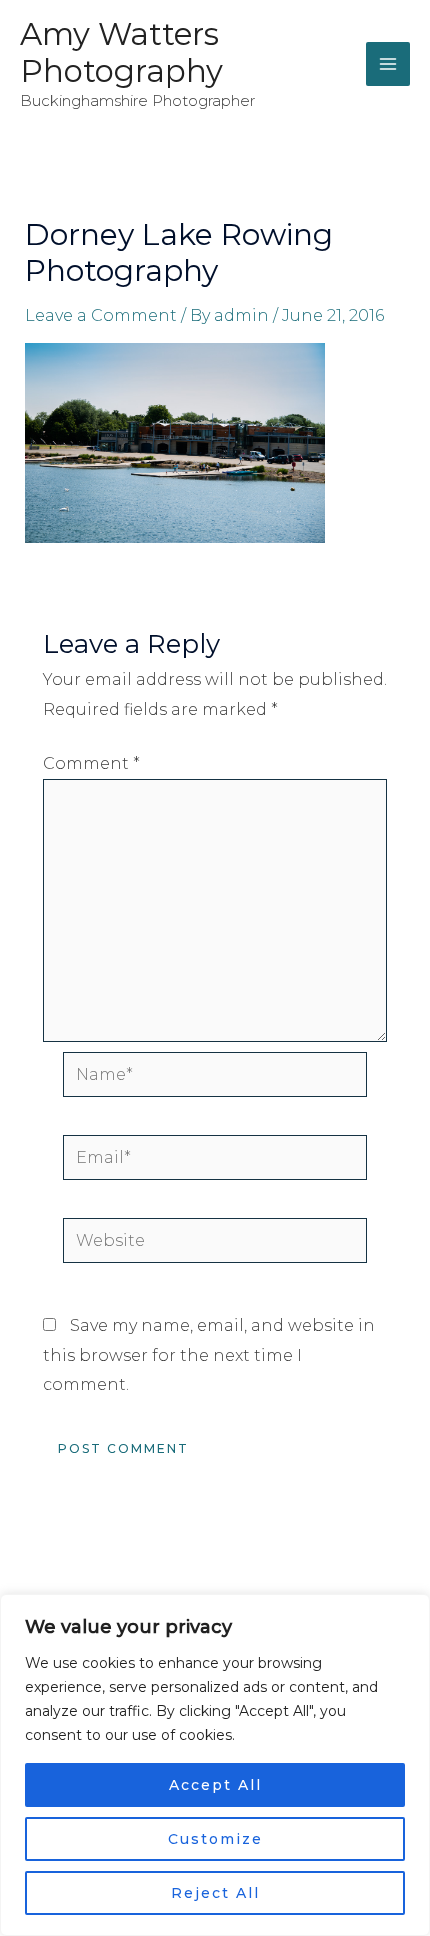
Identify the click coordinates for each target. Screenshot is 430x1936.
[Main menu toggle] (388, 64)
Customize (215, 1839)
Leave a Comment (101, 315)
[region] (215, 1765)
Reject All (215, 1893)
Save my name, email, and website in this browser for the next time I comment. (209, 1355)
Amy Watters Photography (121, 52)
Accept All (215, 1785)
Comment (91, 763)
